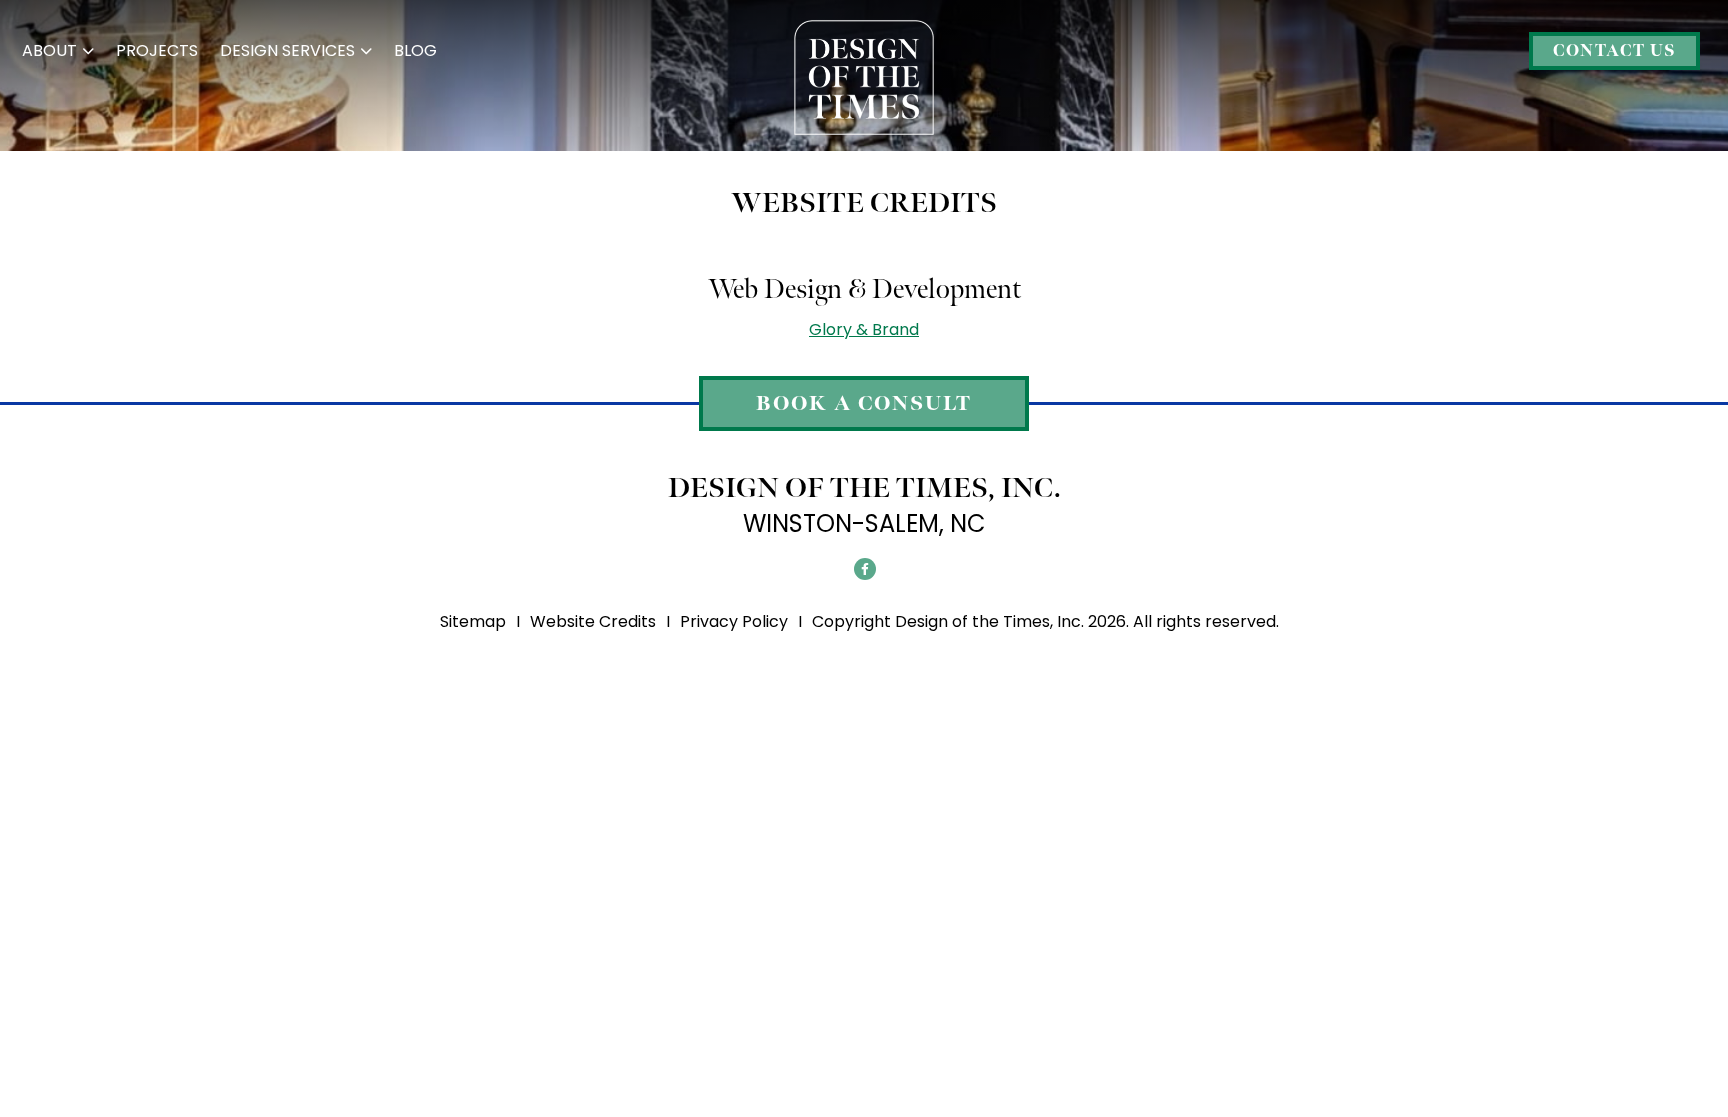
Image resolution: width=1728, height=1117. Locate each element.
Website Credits (593, 621)
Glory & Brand (864, 329)
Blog (415, 50)
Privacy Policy (734, 621)
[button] (58, 51)
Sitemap (473, 621)
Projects (157, 50)
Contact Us (1614, 51)
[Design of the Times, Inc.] (864, 75)
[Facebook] (865, 569)
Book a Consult (864, 404)
